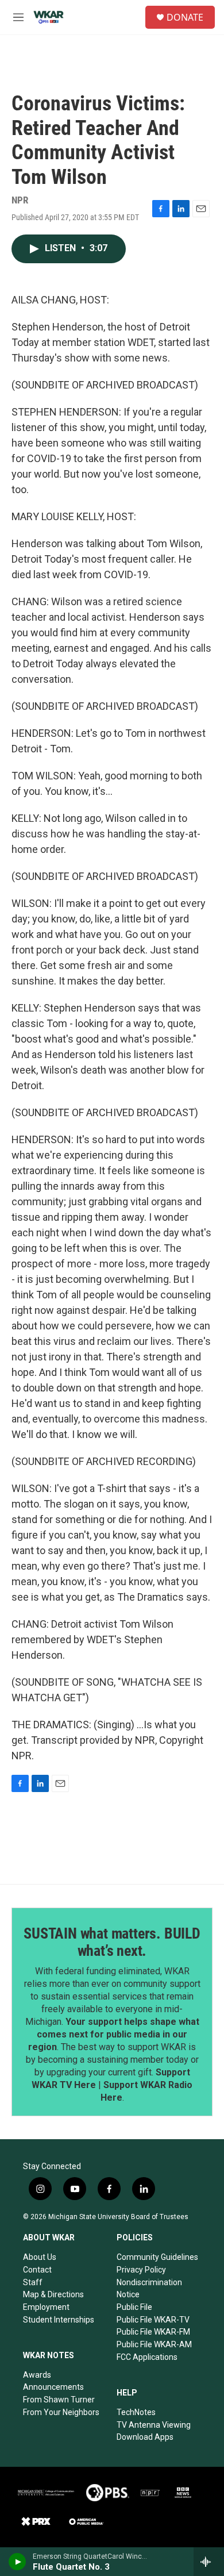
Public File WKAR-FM (153, 2332)
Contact (37, 2270)
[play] (18, 2562)
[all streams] (209, 2562)
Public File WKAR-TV (153, 2320)
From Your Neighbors (61, 2412)
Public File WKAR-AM (154, 2344)
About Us (40, 2257)
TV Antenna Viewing (154, 2425)
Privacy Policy (141, 2270)
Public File (134, 2307)
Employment (46, 2307)
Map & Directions (53, 2294)
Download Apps (145, 2437)
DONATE (185, 17)
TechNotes (136, 2412)
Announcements (53, 2387)
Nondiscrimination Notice (149, 2289)
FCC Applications (147, 2357)
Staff (33, 2282)
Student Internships (59, 2320)
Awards (37, 2375)
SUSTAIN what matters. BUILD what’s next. (112, 1942)
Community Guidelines (157, 2257)
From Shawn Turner (59, 2400)
